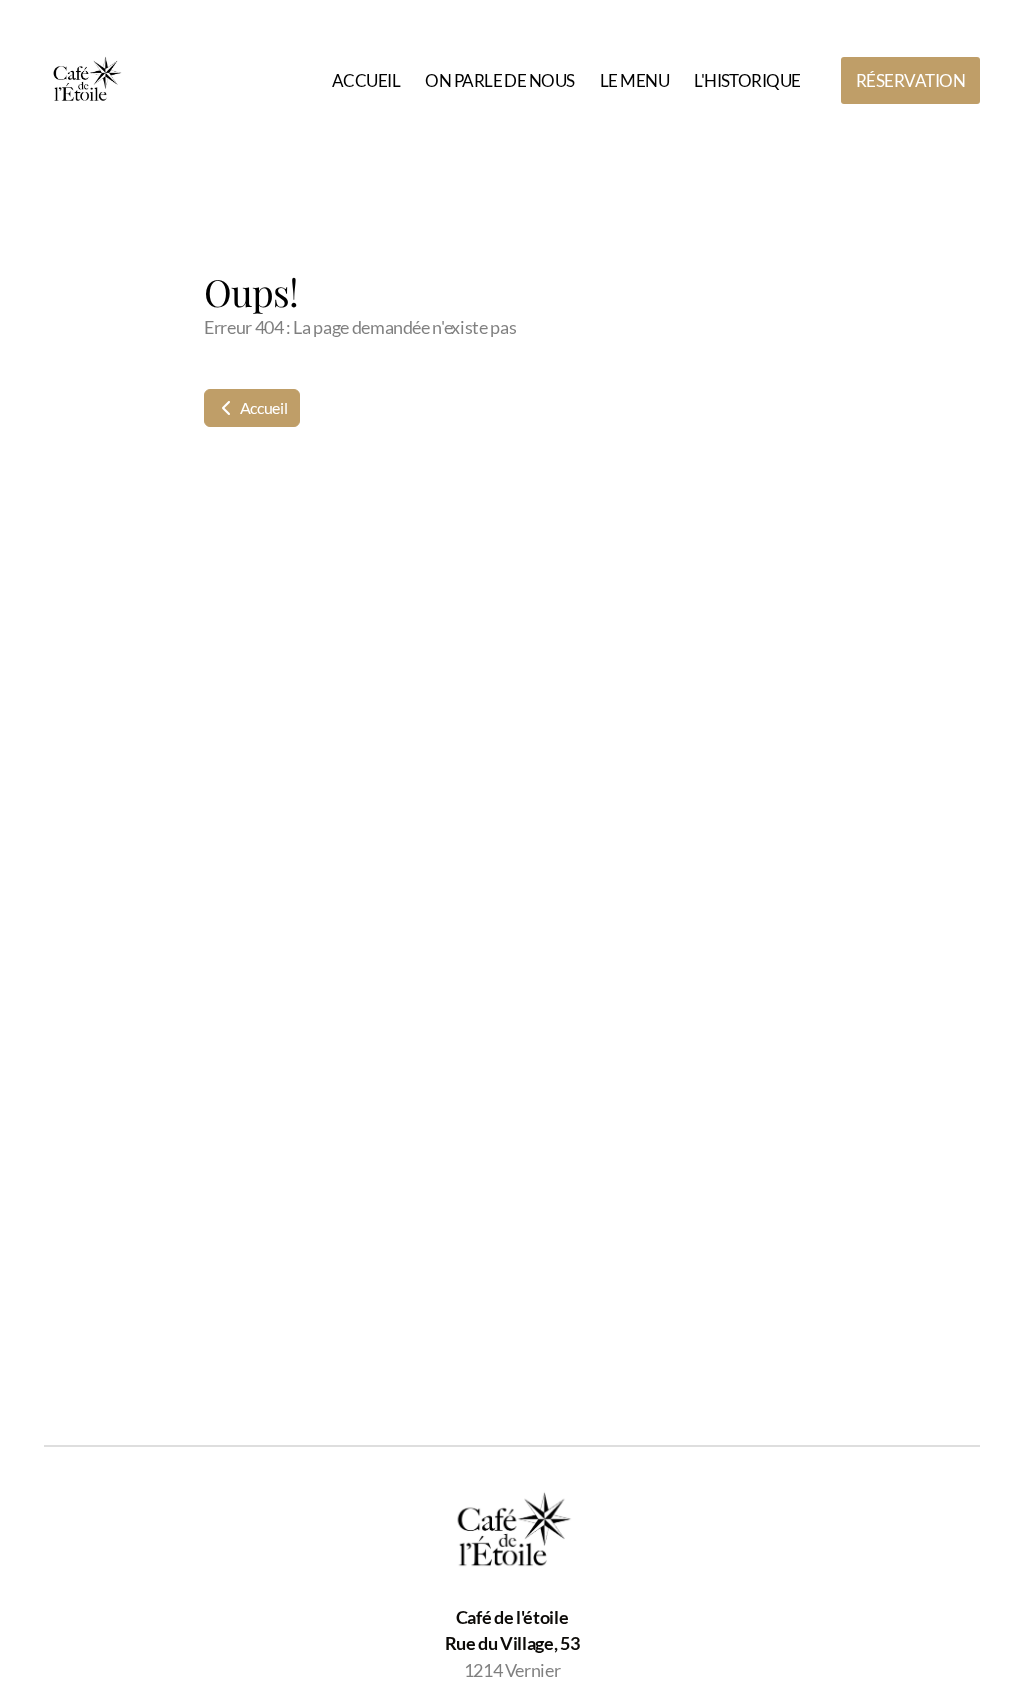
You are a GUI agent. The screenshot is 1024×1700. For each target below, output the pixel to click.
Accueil (262, 407)
